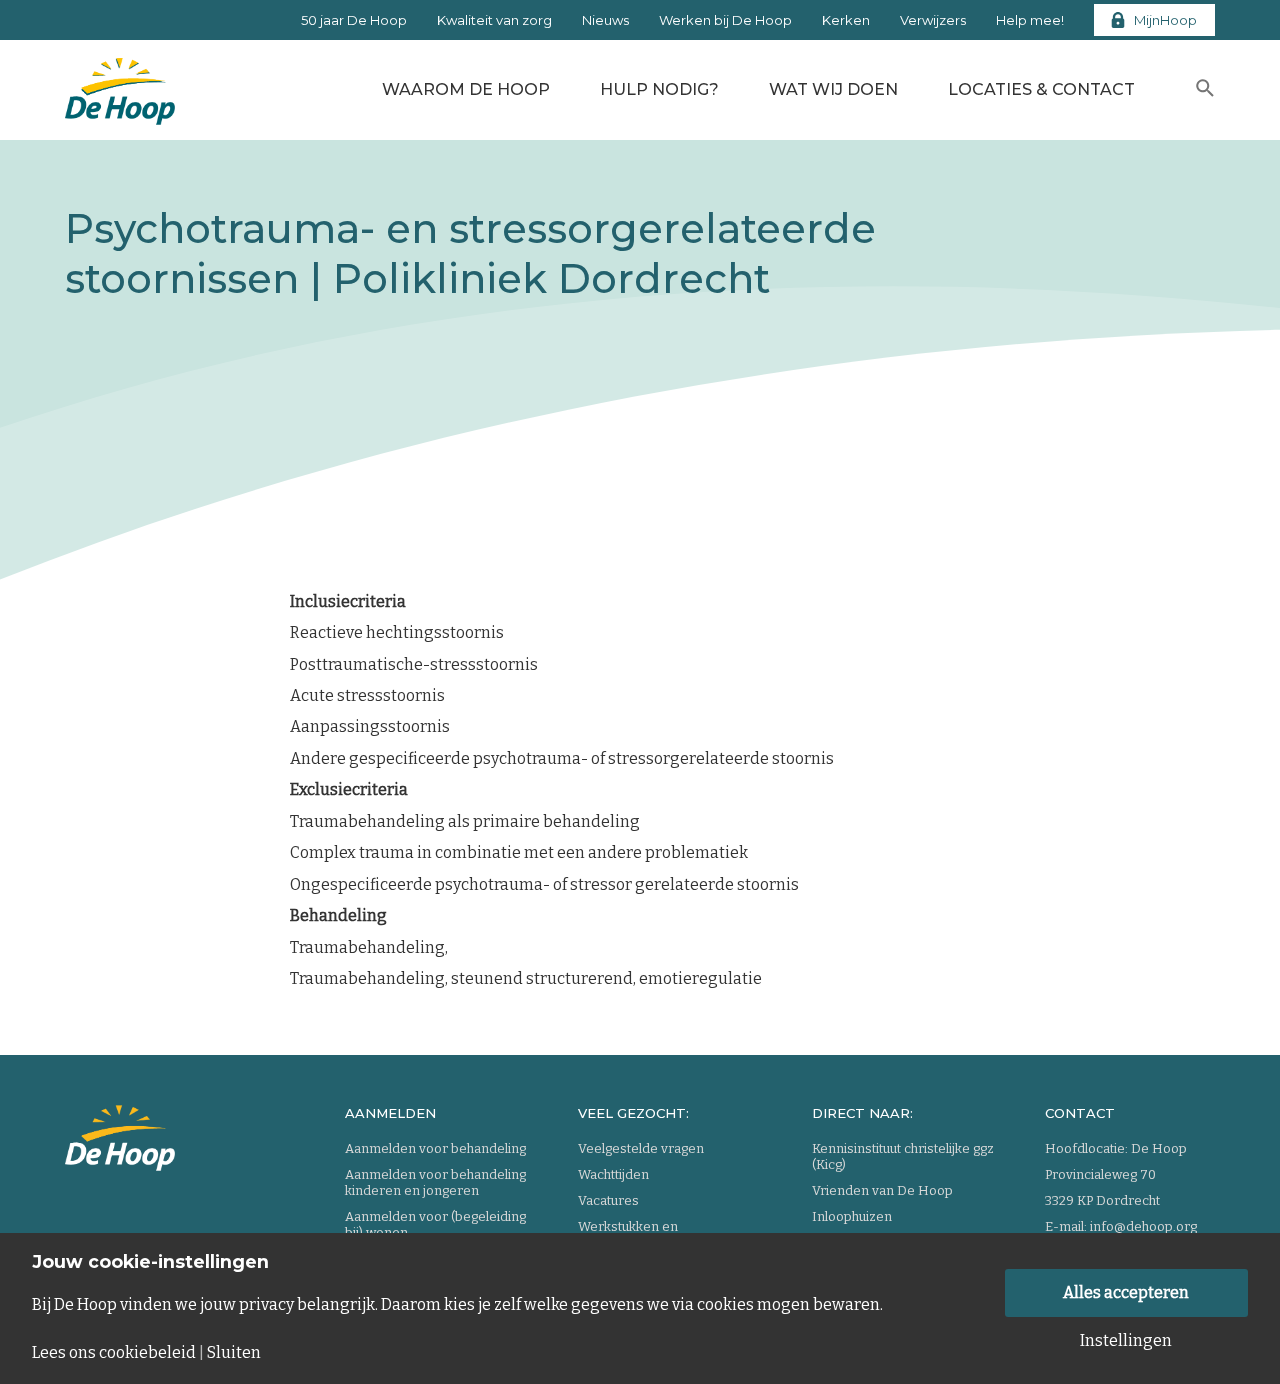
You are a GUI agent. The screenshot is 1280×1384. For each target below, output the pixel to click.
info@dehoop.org (1143, 1226)
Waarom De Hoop (466, 89)
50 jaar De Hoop (354, 20)
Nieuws (605, 20)
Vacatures (608, 1200)
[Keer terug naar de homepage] (120, 85)
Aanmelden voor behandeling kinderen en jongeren (435, 1182)
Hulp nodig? (659, 89)
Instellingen (1126, 1341)
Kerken (846, 20)
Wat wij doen (833, 89)
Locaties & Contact (1041, 89)
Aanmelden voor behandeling (435, 1148)
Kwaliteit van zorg (494, 20)
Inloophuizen (852, 1216)
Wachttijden (613, 1174)
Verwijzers (933, 20)
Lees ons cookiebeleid (114, 1353)
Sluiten (234, 1353)
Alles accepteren (1126, 1292)
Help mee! (1030, 20)
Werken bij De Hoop (725, 20)
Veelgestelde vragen (641, 1148)
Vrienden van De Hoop (882, 1190)
